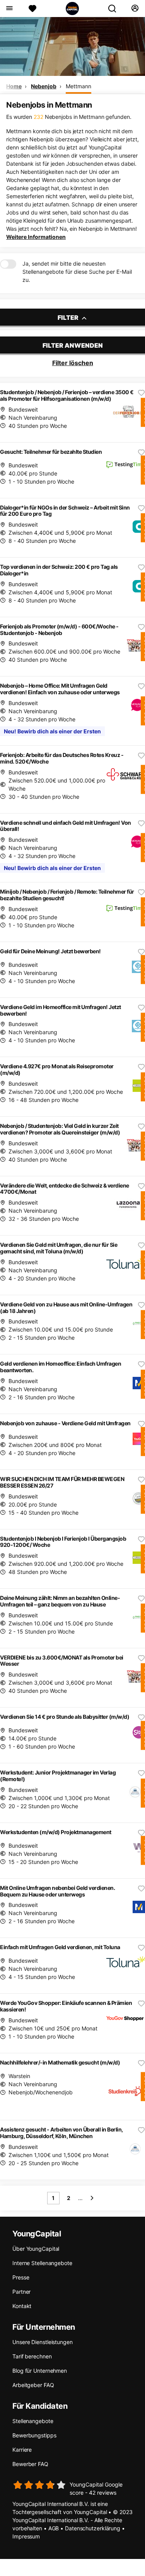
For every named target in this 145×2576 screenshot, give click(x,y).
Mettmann (78, 86)
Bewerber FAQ (30, 2464)
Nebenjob (43, 86)
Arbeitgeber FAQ (33, 2385)
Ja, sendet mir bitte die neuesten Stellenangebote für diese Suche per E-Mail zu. (77, 272)
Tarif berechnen (32, 2356)
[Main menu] (9, 9)
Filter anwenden (73, 345)
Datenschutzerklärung (93, 2528)
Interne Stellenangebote (42, 2263)
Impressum (26, 2536)
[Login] (135, 9)
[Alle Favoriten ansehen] (32, 9)
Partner (21, 2292)
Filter (69, 317)
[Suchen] (115, 9)
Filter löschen (73, 363)
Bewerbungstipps (34, 2435)
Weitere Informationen (36, 237)
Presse (21, 2277)
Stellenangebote (33, 2421)
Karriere (22, 2450)
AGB (54, 2528)
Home (14, 86)
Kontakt (22, 2306)
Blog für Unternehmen (40, 2371)
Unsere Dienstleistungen (43, 2342)
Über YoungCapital (36, 2249)
